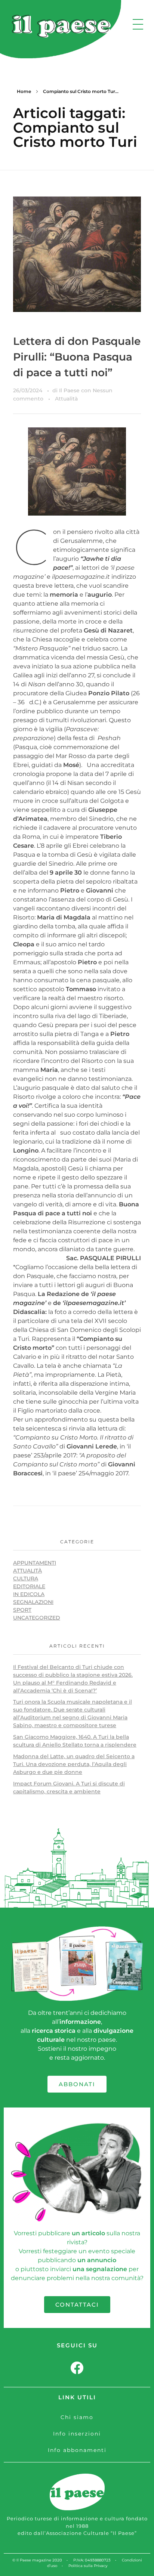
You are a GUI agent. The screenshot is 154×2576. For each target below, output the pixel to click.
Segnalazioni (33, 1602)
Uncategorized (37, 1618)
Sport (22, 1610)
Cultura (26, 1578)
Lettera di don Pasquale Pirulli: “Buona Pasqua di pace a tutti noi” (77, 357)
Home (24, 91)
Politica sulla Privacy (88, 2566)
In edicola (29, 1594)
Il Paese (70, 390)
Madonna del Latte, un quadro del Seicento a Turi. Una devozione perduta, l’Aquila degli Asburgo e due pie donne (74, 1764)
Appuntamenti (35, 1563)
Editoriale (29, 1586)
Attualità (66, 399)
